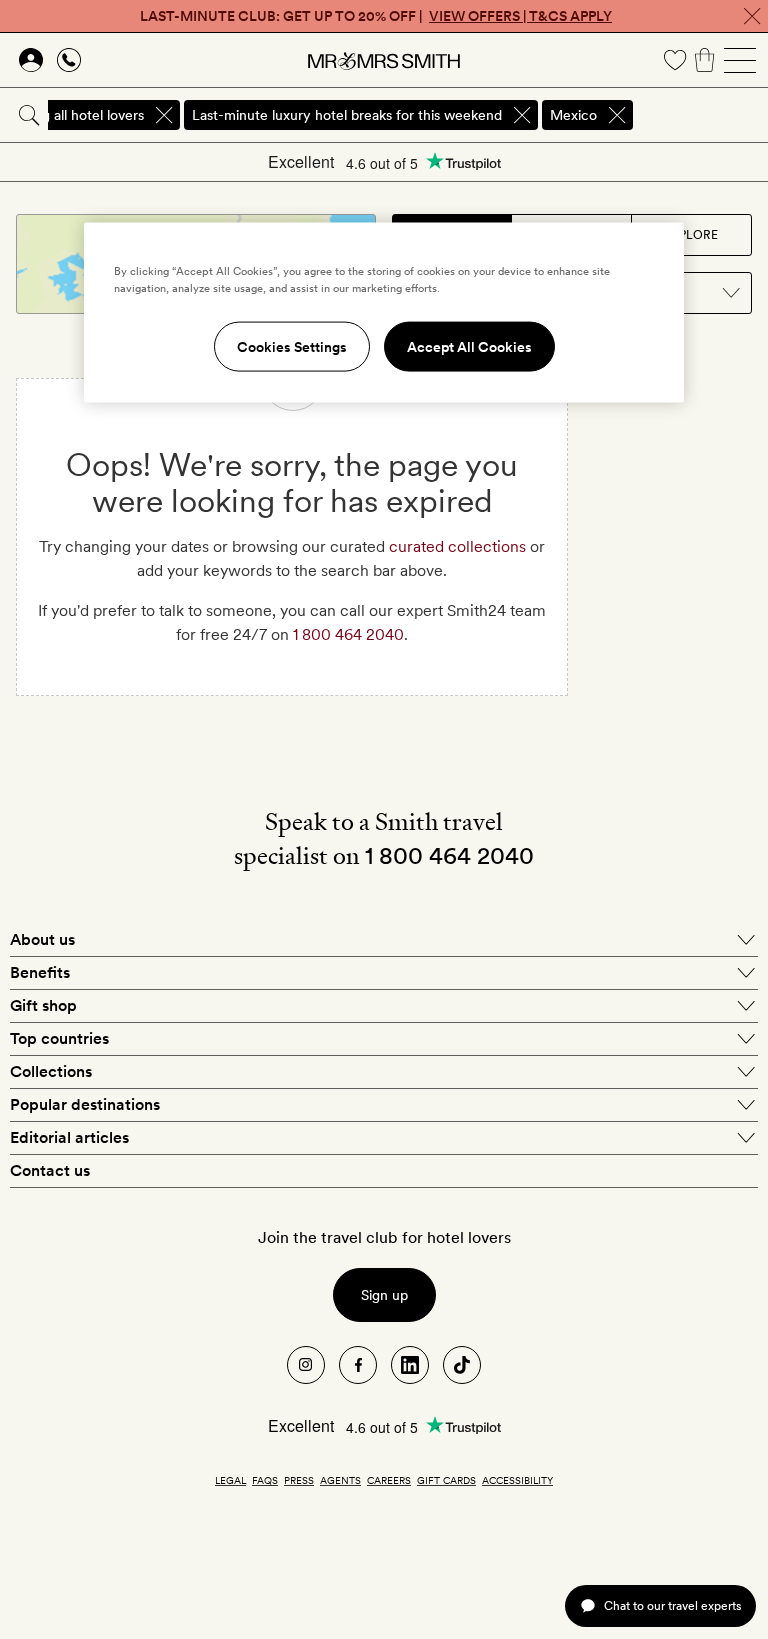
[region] (384, 312)
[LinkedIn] (410, 1365)
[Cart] (705, 60)
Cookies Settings (292, 347)
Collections (51, 1071)
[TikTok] (462, 1365)
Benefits (40, 972)
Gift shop (43, 1005)
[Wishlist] (675, 60)
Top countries (59, 1038)
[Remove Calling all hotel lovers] (164, 115)
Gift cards (446, 1480)
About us (42, 939)
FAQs (265, 1480)
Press (299, 1480)
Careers (389, 1480)
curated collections (457, 546)
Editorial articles (69, 1137)
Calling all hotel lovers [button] (76, 115)
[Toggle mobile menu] (740, 60)
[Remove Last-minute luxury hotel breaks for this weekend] (522, 115)
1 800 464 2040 (348, 634)
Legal (230, 1480)
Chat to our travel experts (672, 1605)
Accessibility (517, 1480)
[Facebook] (358, 1365)
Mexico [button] (573, 115)
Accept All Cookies (469, 347)
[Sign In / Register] (31, 60)
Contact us (50, 1170)
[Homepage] (384, 60)
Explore (691, 235)
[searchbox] (702, 115)
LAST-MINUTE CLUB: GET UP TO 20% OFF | (376, 16)
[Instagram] (306, 1365)
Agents (340, 1480)
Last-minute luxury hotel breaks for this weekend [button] (347, 115)
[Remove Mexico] (617, 115)
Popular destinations (85, 1104)
